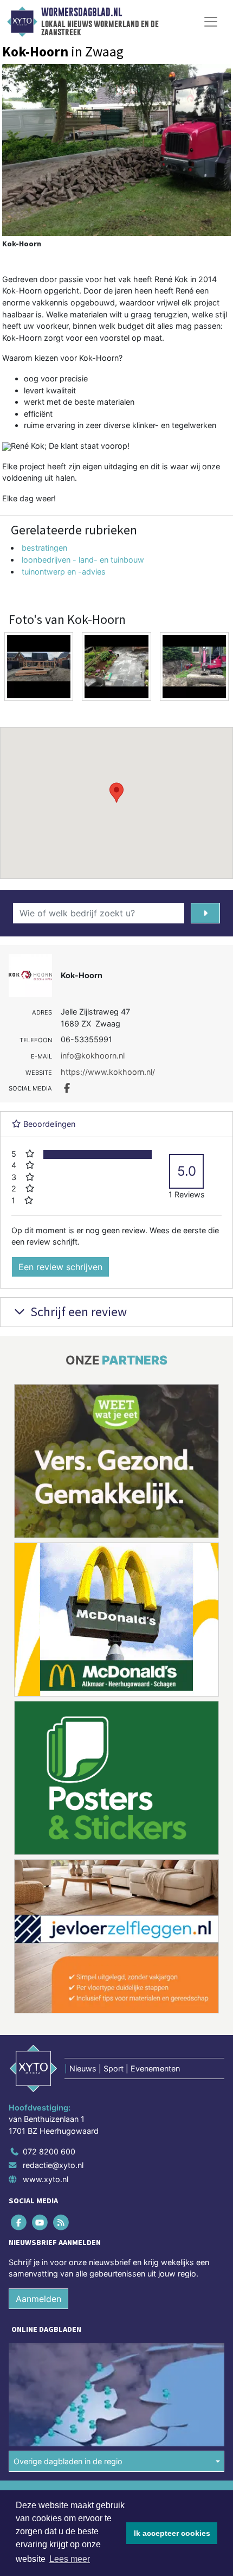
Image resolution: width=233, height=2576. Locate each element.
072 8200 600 (49, 2151)
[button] (116, 793)
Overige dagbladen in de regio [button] (68, 2461)
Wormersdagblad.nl (82, 12)
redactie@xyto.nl (53, 2165)
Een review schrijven (60, 1267)
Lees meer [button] (70, 2559)
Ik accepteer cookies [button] (172, 2533)
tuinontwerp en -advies (64, 572)
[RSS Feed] (62, 2222)
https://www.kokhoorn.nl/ (108, 1072)
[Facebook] (19, 2222)
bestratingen (44, 548)
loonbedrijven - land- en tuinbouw (83, 560)
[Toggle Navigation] (211, 22)
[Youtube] (40, 2222)
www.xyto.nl (46, 2179)
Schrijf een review (77, 1312)
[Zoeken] (205, 913)
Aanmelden (38, 2299)
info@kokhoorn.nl (93, 1056)
